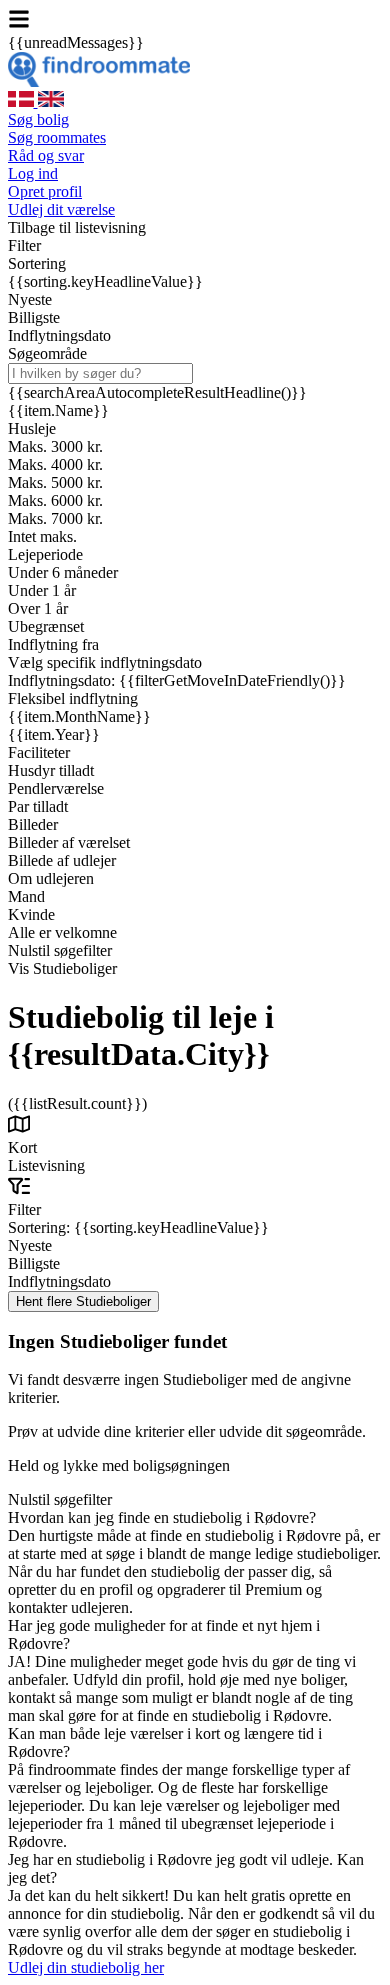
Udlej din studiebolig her (86, 1967)
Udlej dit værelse (61, 209)
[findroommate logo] (99, 81)
